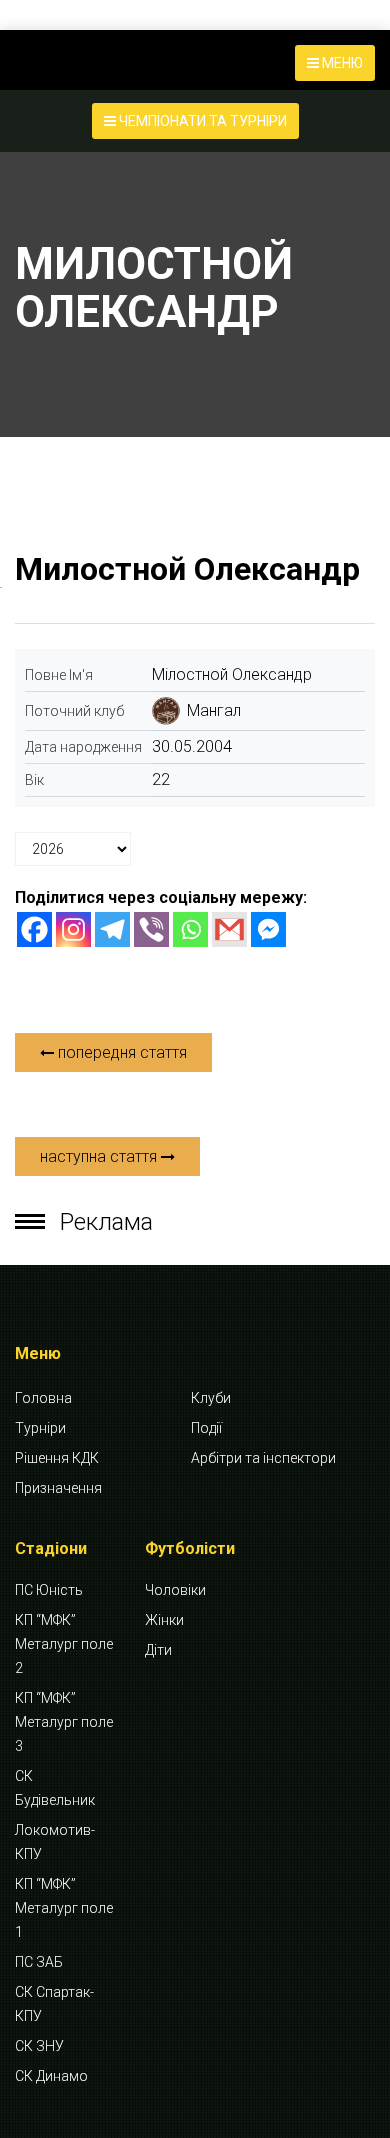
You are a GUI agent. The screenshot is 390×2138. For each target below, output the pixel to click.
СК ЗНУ (39, 2046)
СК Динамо (51, 2076)
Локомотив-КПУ (55, 1842)
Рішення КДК (57, 1458)
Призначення (58, 1488)
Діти (158, 1650)
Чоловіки (175, 1590)
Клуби (211, 1398)
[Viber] (151, 929)
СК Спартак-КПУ (54, 2004)
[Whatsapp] (190, 929)
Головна (43, 1398)
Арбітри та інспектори (263, 1458)
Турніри (40, 1428)
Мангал (214, 710)
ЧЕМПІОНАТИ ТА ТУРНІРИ (201, 121)
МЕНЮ (341, 63)
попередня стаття (120, 1052)
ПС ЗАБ (39, 1962)
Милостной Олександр (187, 569)
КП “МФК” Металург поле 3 (64, 1722)
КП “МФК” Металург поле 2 (64, 1644)
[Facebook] (34, 929)
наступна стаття (100, 1156)
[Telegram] (112, 929)
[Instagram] (73, 929)
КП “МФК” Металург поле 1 (64, 1908)
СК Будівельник (55, 1788)
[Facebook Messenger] (268, 929)
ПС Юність (49, 1590)
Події (206, 1428)
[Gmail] (229, 929)
